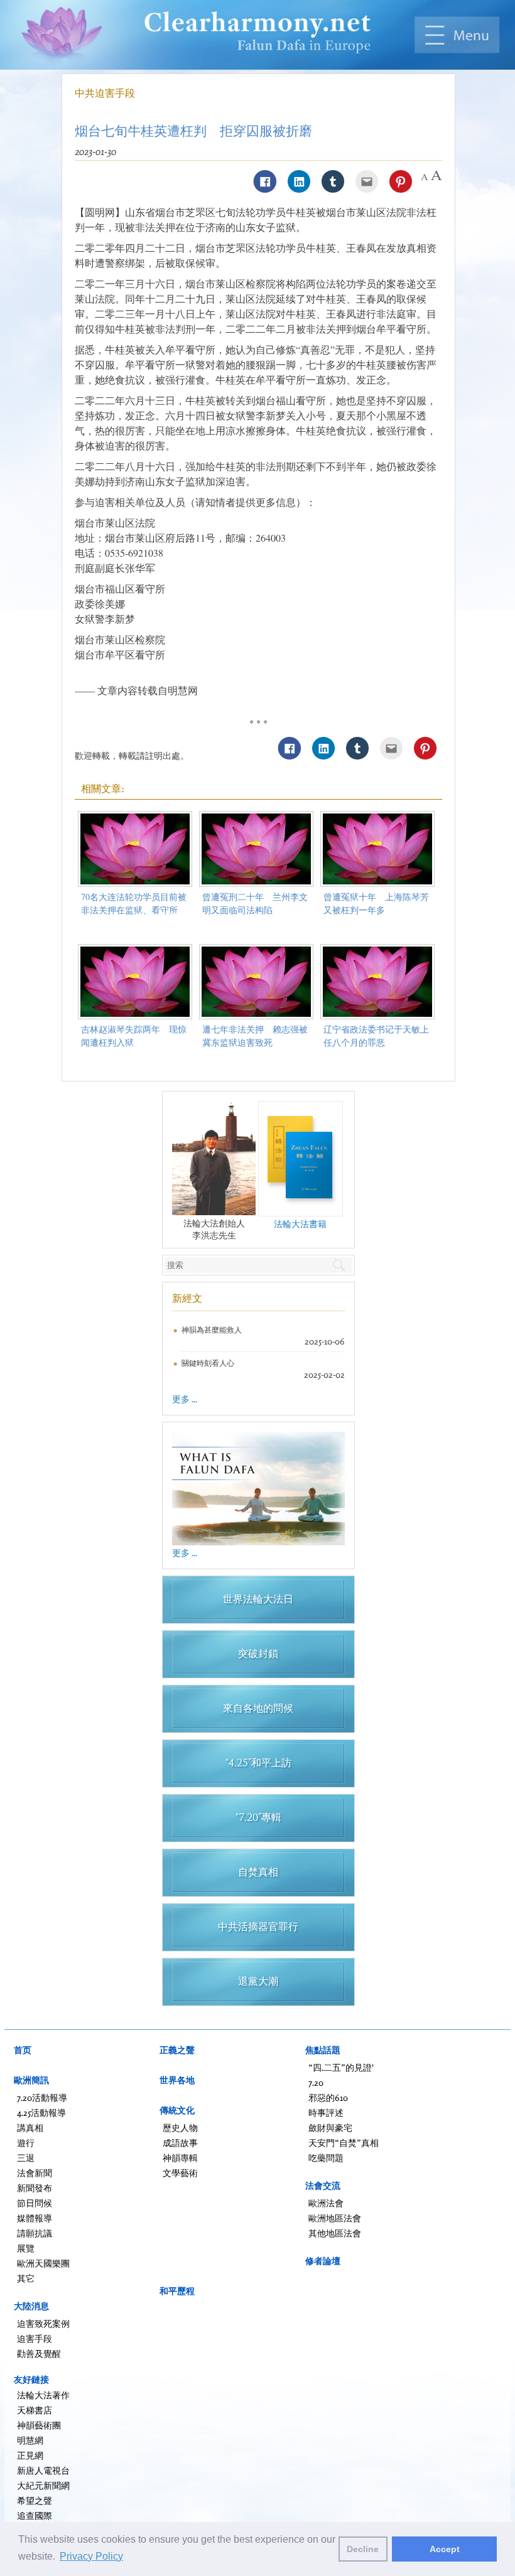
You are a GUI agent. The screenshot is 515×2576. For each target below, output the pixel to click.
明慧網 (30, 2440)
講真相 (30, 2128)
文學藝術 (180, 2173)
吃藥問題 (326, 2158)
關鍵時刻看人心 (208, 1363)
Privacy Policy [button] (91, 2556)
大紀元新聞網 (43, 2485)
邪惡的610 (328, 2097)
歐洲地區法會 (335, 2218)
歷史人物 (180, 2128)
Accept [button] (445, 2549)
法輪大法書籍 (300, 1224)
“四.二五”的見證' (341, 2067)
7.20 (316, 2082)
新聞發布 (35, 2188)
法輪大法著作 (43, 2395)
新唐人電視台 (43, 2470)
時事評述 (326, 2112)
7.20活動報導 (42, 2097)
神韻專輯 (180, 2158)
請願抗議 (35, 2233)
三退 (26, 2158)
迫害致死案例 (43, 2323)
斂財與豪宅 (330, 2128)
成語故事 (180, 2143)
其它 (26, 2278)
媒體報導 (35, 2218)
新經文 (187, 1298)
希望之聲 (35, 2500)
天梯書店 (35, 2410)
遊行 (26, 2143)
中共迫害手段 (105, 93)
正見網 (30, 2455)
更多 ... (185, 1399)
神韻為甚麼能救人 (212, 1330)
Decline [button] (363, 2549)
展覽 (26, 2248)
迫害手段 (35, 2338)
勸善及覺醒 (39, 2353)
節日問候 (35, 2203)
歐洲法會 (326, 2203)
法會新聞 (35, 2173)
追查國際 (35, 2515)
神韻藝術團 (39, 2425)
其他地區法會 (335, 2233)
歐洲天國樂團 (43, 2263)
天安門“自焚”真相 (344, 2143)
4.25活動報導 (41, 2112)
